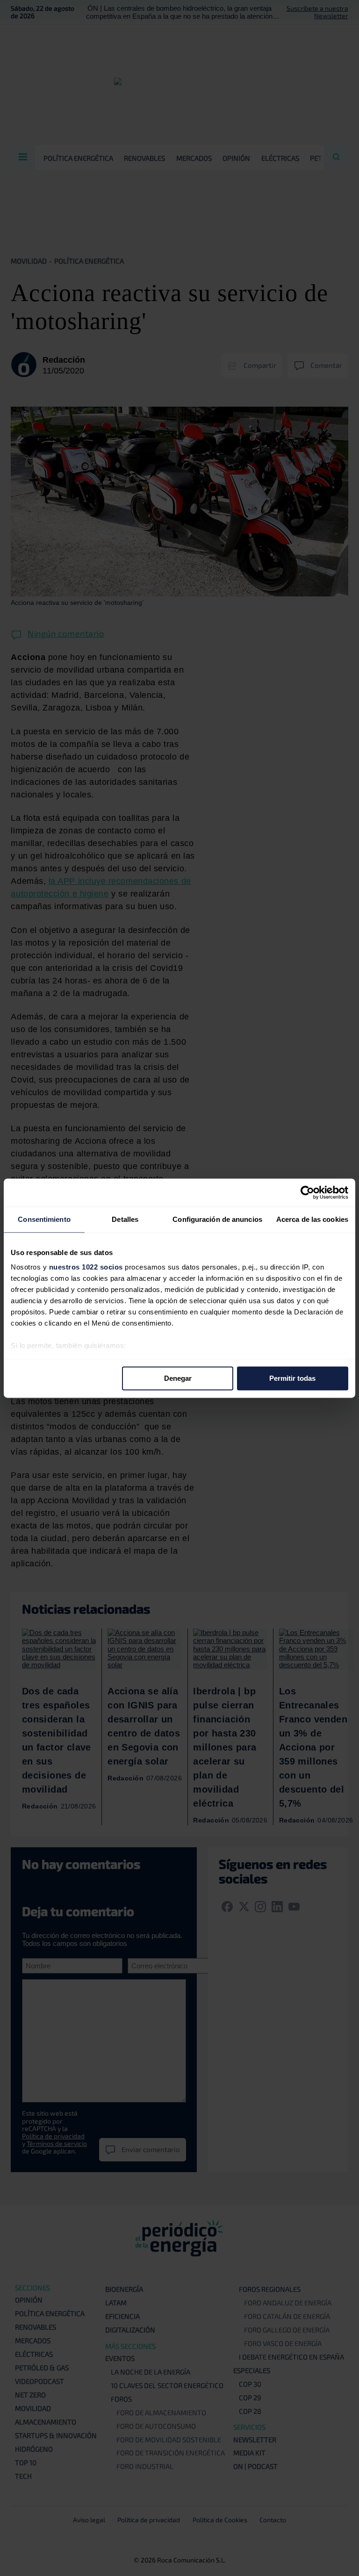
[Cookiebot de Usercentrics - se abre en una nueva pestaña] (307, 1192)
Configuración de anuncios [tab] (217, 1219)
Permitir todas (292, 1378)
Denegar (178, 1378)
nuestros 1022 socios (86, 1267)
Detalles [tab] (125, 1219)
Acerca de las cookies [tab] (312, 1219)
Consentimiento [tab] (44, 1219)
